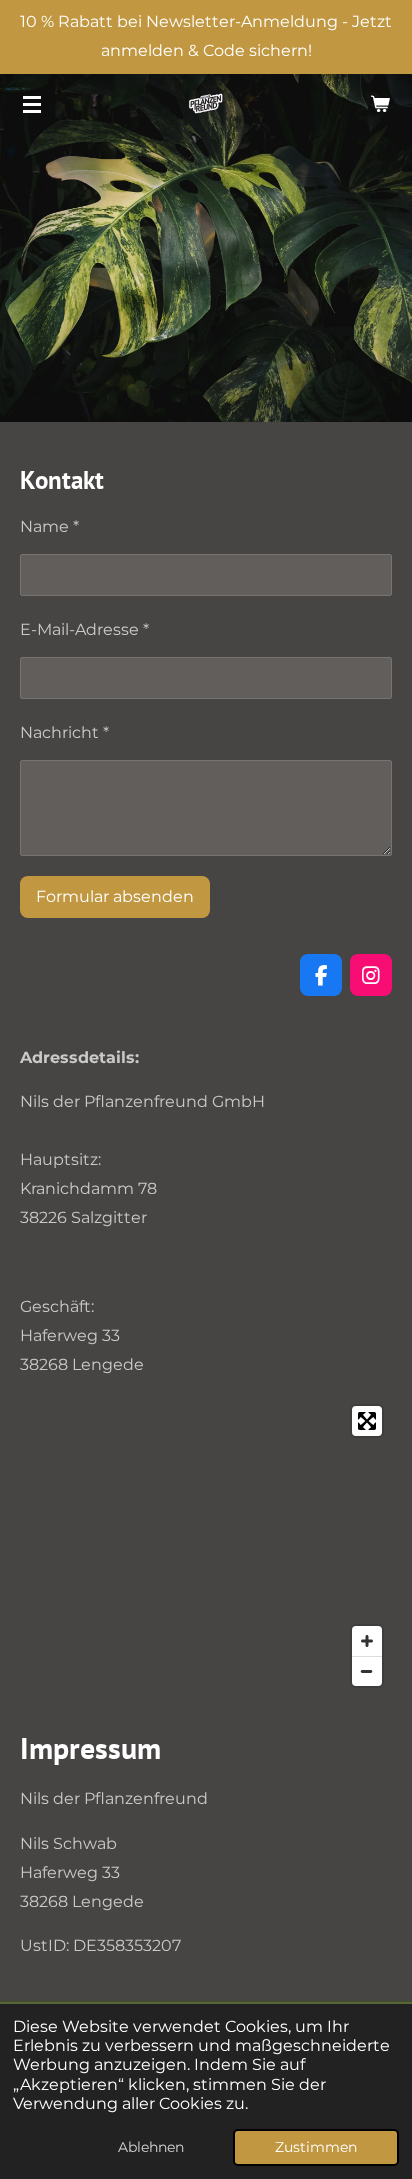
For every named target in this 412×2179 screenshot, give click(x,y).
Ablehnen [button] (151, 2147)
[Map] (206, 1546)
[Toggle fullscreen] (367, 1421)
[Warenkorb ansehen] (380, 104)
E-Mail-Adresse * (84, 629)
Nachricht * (64, 732)
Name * (49, 526)
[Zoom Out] (367, 1671)
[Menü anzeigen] (32, 104)
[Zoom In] (367, 1641)
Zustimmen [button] (316, 2147)
